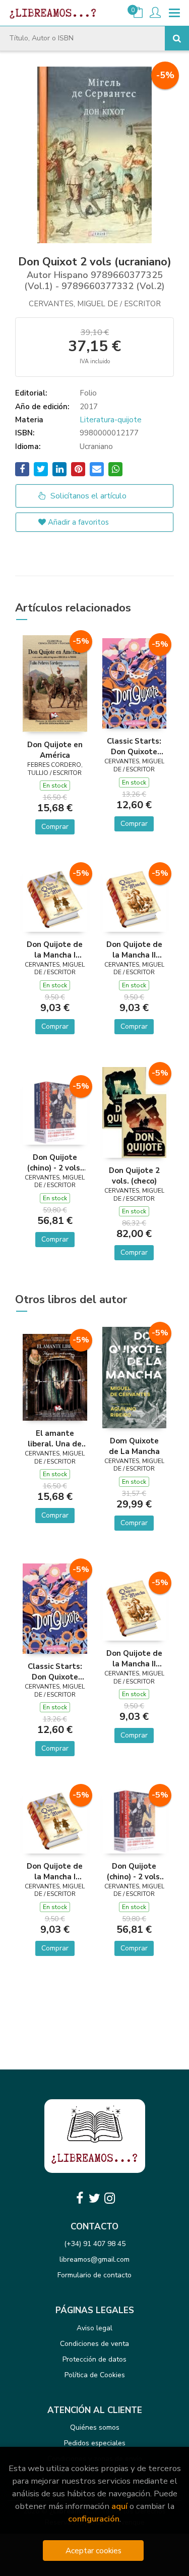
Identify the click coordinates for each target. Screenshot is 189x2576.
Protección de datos (94, 2359)
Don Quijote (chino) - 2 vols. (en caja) (55, 1162)
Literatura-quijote (111, 420)
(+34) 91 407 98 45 (95, 2244)
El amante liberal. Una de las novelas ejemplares (55, 1438)
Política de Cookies (95, 2375)
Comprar (55, 827)
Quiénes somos (95, 2427)
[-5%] (55, 683)
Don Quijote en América (55, 750)
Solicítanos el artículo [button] (87, 496)
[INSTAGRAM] (110, 2198)
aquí (119, 2506)
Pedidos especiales (95, 2443)
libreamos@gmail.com (94, 2259)
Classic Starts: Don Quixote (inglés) (134, 746)
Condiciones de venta (94, 2344)
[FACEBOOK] (80, 2198)
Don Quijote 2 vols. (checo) (134, 1175)
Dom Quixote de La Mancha (134, 1446)
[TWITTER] (95, 2198)
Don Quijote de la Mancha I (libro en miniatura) (55, 949)
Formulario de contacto (94, 2275)
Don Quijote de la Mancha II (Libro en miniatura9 (134, 949)
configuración (94, 2519)
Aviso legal (94, 2328)
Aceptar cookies (93, 2551)
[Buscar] (177, 38)
